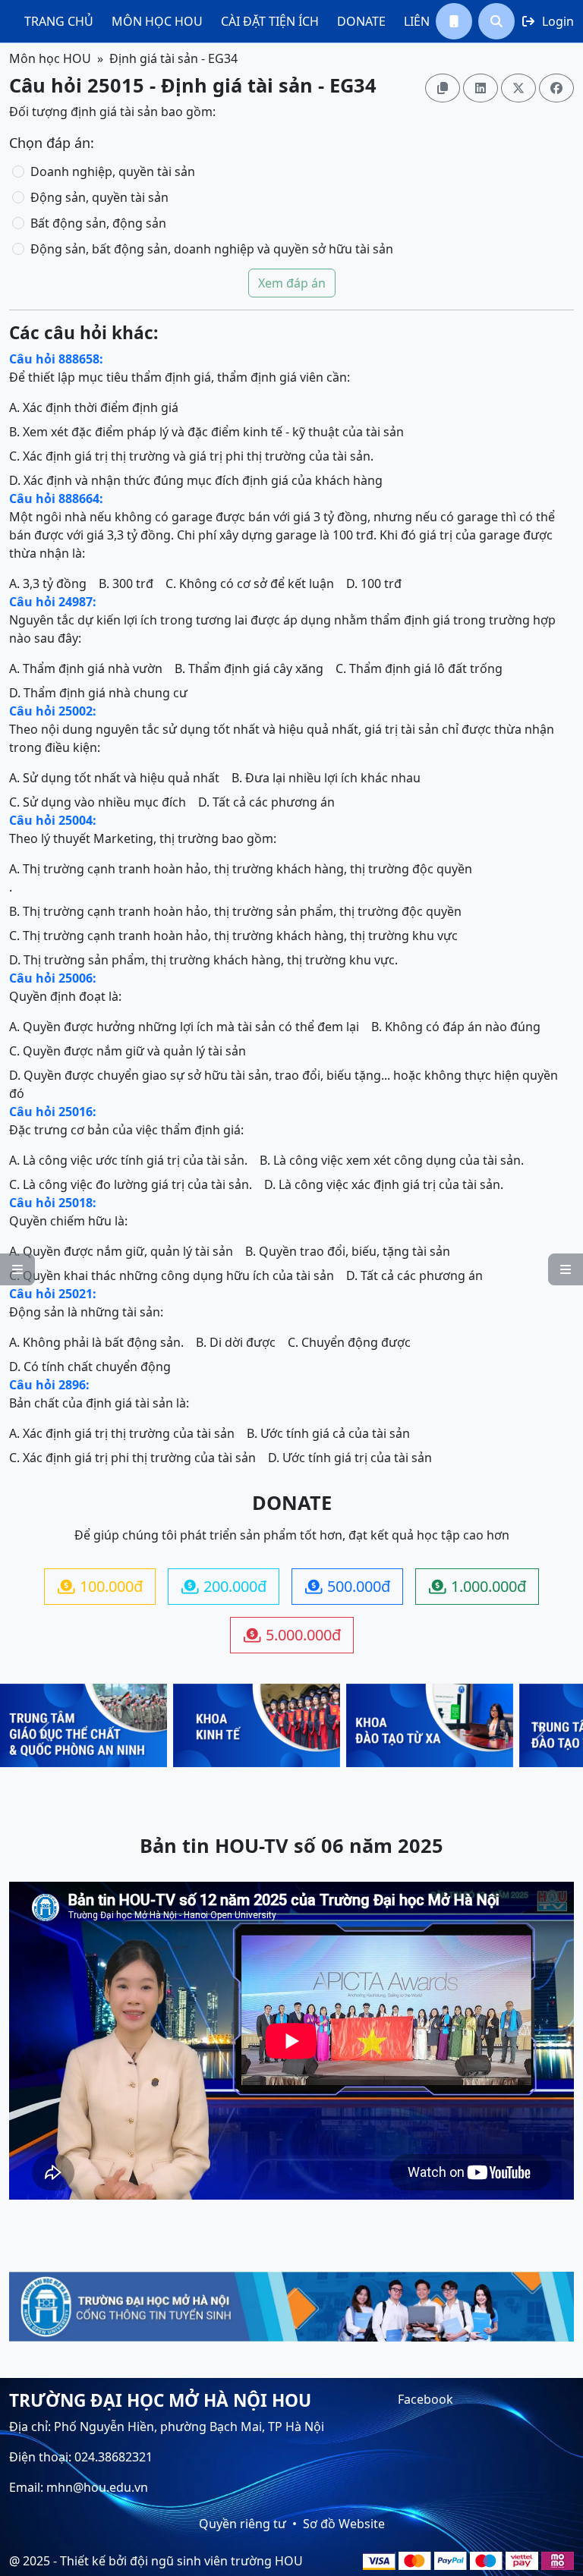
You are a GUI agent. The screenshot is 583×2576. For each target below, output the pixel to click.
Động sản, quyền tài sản (99, 197)
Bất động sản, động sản (98, 223)
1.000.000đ (477, 1586)
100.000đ (100, 1586)
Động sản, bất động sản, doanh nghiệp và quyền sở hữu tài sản (212, 249)
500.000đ (348, 1586)
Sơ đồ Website (344, 2524)
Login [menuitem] (548, 21)
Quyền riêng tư (243, 2524)
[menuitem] (59, 21)
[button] (454, 21)
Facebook (425, 2399)
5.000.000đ (292, 1635)
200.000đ (224, 1586)
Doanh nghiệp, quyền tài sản (113, 171)
